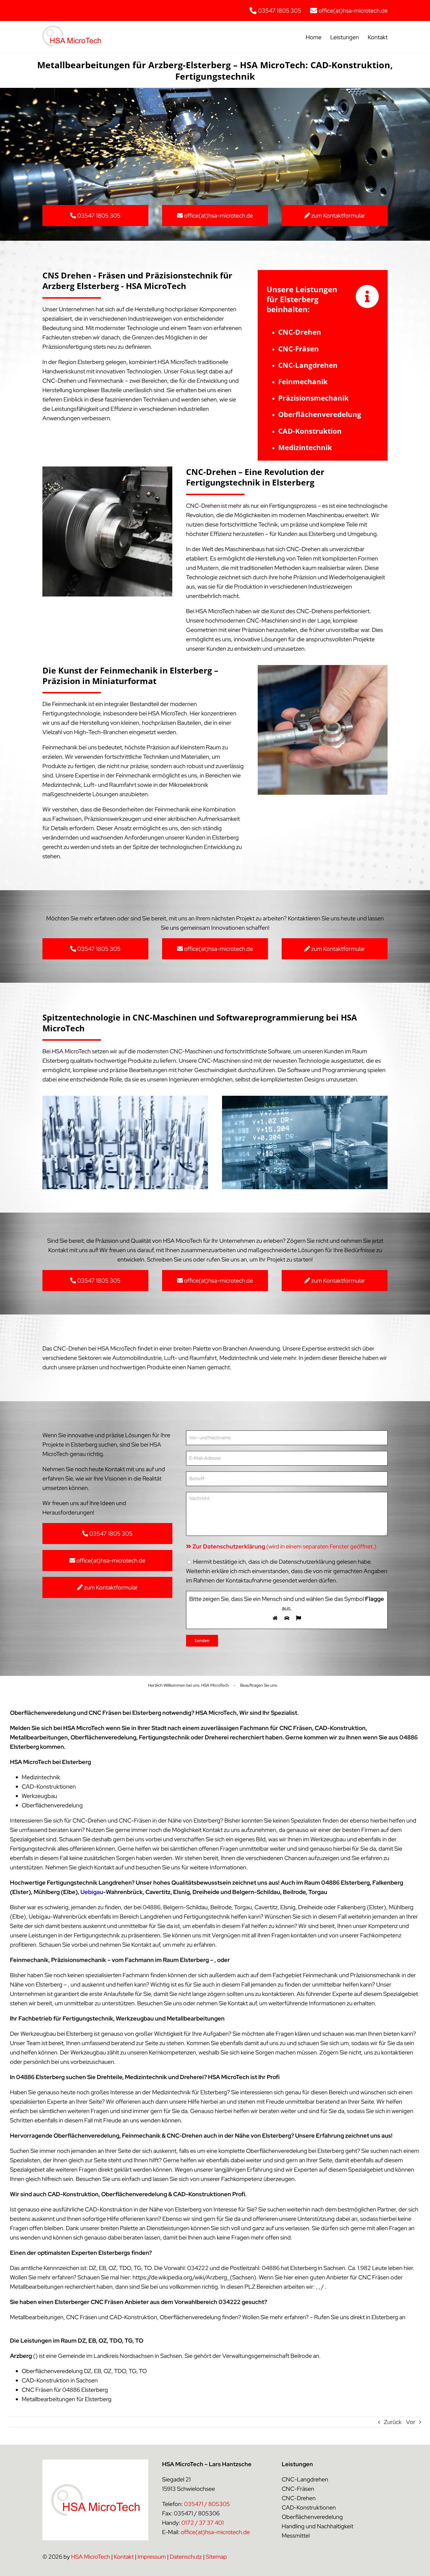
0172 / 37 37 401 (203, 2523)
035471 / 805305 (207, 2504)
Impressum (152, 2557)
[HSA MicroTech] (72, 28)
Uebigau (92, 1892)
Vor (411, 2422)
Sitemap (216, 2557)
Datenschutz (186, 2557)
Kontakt (124, 2557)
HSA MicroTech (91, 2557)
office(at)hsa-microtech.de (215, 2532)
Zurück (393, 2422)
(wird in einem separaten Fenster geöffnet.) (284, 1546)
